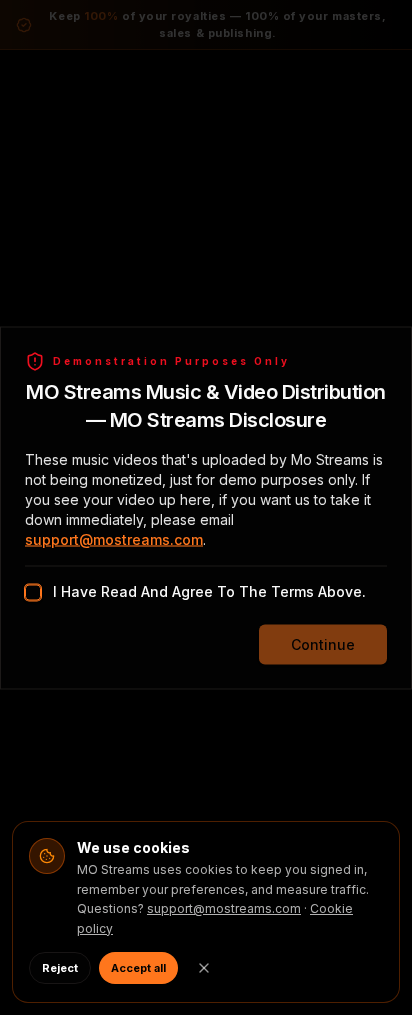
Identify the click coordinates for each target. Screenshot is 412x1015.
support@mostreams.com (114, 538)
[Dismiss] (204, 968)
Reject (60, 968)
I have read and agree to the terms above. (209, 590)
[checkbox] (33, 592)
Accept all (138, 968)
